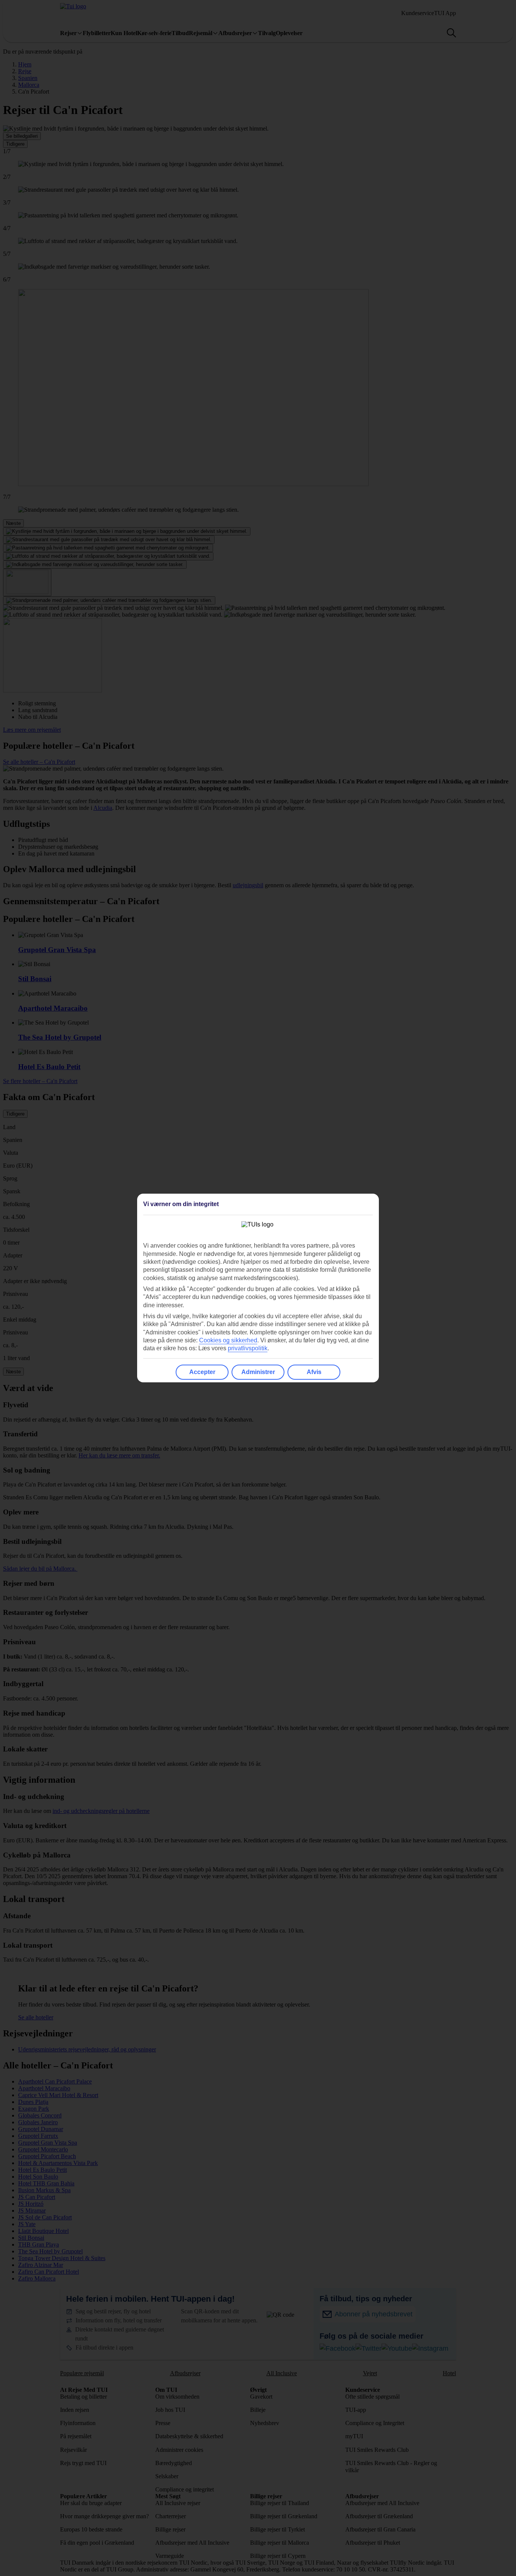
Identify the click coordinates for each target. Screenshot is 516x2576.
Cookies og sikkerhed (228, 1340)
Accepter (202, 1372)
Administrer (258, 1372)
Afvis (314, 1372)
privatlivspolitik (248, 1348)
